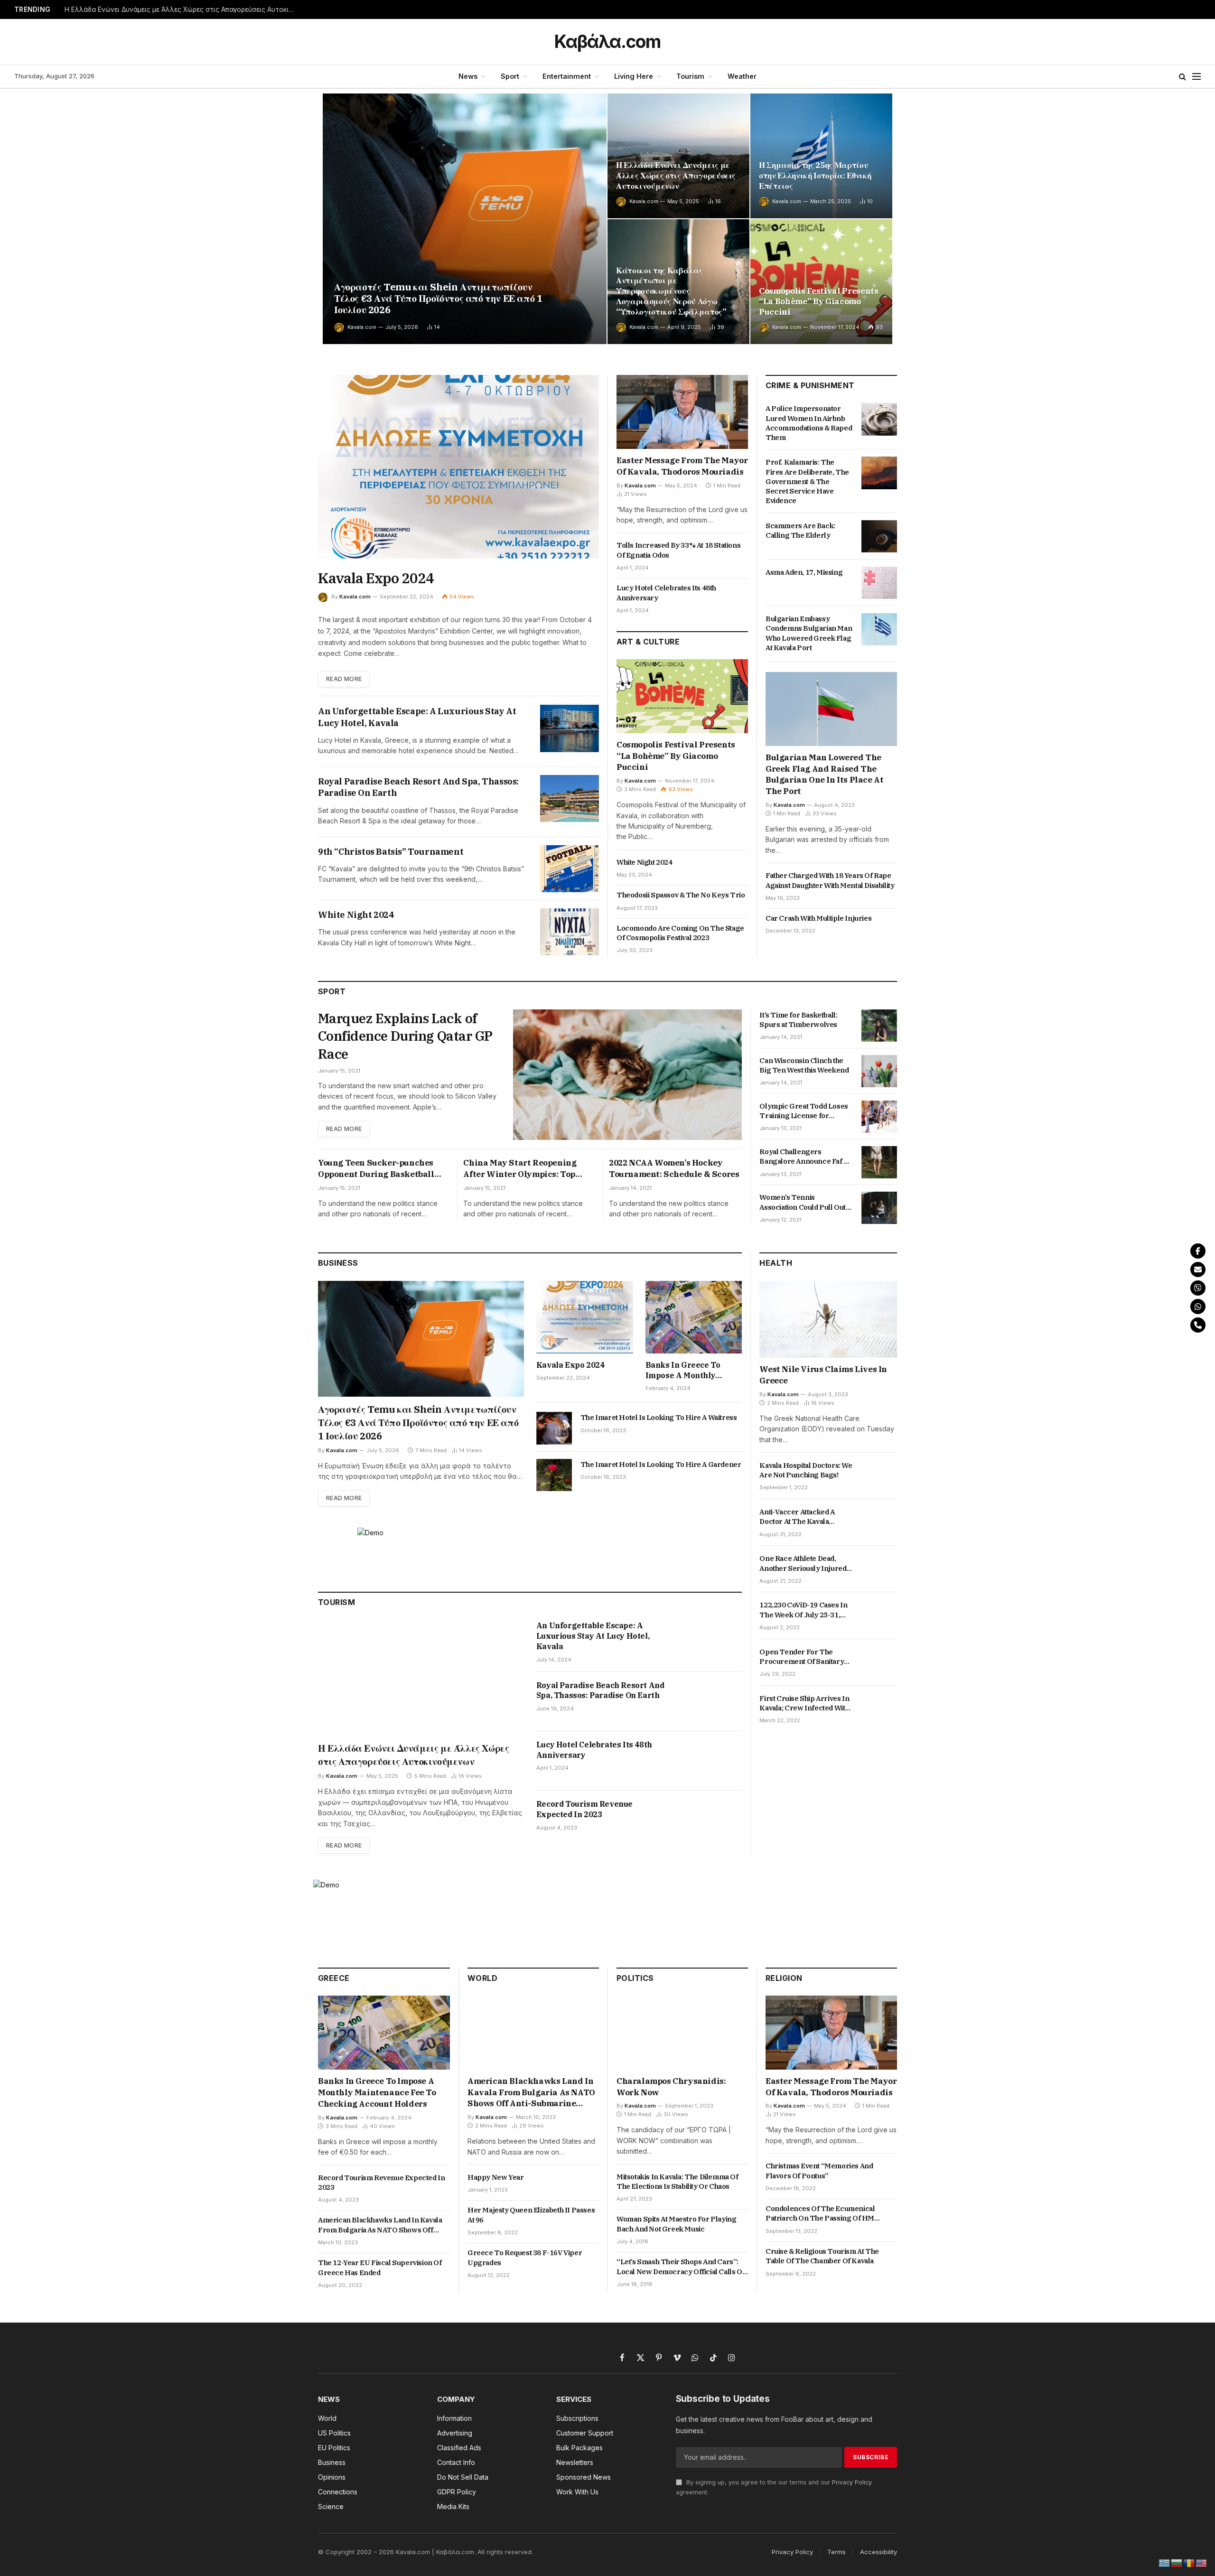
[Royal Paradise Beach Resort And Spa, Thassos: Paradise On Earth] (570, 798)
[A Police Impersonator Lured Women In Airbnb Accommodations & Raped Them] (879, 419)
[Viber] (1198, 1288)
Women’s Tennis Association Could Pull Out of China (803, 1202)
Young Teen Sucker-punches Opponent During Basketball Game (376, 1169)
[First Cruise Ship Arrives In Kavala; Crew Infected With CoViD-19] (879, 1709)
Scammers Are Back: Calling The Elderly (800, 530)
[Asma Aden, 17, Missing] (879, 583)
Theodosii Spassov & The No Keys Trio (681, 895)
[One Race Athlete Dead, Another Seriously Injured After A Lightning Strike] (879, 1569)
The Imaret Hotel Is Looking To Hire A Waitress (659, 1417)
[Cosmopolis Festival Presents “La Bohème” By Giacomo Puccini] (821, 282)
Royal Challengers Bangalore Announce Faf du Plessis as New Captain (805, 1157)
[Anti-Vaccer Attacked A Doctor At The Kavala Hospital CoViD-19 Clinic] (879, 1522)
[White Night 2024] (570, 932)
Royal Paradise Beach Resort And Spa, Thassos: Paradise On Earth (418, 787)
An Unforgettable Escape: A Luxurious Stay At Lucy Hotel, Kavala (417, 717)
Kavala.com (362, 327)
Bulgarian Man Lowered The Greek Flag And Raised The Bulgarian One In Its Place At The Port (824, 774)
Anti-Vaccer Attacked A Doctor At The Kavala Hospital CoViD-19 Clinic (799, 1517)
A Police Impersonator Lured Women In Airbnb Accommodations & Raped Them (809, 423)
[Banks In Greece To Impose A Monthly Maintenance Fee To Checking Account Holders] (694, 1317)
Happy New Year (495, 2177)
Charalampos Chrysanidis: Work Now (671, 2087)
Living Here (634, 76)
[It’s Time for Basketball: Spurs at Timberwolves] (879, 1026)
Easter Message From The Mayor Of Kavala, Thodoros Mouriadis (682, 466)
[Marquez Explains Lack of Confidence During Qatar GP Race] (627, 1075)
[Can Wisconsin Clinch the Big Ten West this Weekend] (879, 1071)
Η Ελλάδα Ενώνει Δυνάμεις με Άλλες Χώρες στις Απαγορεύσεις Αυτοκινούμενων (183, 9)
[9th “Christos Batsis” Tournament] (570, 869)
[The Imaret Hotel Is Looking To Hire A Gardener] (554, 1475)
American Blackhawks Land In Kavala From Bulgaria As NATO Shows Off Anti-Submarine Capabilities (380, 2225)
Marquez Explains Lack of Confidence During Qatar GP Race (405, 1036)
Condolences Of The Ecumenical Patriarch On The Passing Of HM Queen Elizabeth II (820, 2214)
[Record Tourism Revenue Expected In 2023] (712, 1820)
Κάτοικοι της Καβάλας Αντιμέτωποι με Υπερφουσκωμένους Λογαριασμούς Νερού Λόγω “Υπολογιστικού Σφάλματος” (671, 291)
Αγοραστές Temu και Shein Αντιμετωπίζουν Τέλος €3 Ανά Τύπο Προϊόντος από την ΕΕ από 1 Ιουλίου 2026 (438, 299)
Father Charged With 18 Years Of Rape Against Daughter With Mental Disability (830, 880)
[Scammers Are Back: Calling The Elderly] (879, 536)
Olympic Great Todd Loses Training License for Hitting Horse (804, 1111)
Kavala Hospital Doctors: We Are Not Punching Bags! (806, 1470)
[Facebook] (1198, 1251)
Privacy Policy (852, 2482)
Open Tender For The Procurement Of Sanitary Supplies (802, 1657)
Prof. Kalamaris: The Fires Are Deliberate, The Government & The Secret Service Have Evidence (807, 481)
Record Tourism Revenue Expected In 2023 (584, 1809)
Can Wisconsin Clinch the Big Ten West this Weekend (804, 1065)
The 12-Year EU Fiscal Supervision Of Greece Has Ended (380, 2267)
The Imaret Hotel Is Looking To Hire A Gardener (661, 1464)
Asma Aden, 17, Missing (804, 572)
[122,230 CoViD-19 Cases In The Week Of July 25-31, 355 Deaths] (879, 1616)
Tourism (690, 76)
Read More (344, 679)
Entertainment (567, 76)
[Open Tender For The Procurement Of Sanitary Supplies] (879, 1662)
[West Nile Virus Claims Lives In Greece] (828, 1320)
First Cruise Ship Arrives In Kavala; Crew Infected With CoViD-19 (804, 1703)
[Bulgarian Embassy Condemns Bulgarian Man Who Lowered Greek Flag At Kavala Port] (879, 629)
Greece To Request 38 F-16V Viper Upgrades (525, 2257)
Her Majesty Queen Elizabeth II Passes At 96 (531, 2215)
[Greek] (1165, 2562)
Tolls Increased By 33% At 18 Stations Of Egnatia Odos (678, 550)
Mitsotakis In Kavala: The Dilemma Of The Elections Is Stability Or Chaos (678, 2181)
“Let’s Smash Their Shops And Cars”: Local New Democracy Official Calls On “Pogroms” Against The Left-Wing (682, 2267)
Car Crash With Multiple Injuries (818, 918)
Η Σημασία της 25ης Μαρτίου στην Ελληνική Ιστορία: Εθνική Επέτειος (815, 176)
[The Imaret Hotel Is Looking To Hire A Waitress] (554, 1428)
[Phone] (1198, 1325)
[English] (1202, 2562)
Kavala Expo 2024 (376, 578)
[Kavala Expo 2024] (458, 467)
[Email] (1198, 1269)
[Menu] (1196, 77)
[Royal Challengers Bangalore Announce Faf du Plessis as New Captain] (879, 1162)
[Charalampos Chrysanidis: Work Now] (682, 2033)
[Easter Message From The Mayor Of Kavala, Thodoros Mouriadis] (682, 412)
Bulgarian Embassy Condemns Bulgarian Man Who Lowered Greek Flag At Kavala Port (809, 633)
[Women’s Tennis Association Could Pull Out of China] (879, 1208)
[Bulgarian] (1177, 2562)
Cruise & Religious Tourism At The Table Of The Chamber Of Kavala (822, 2256)
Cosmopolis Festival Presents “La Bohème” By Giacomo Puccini (818, 302)
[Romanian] (1189, 2562)
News (468, 76)
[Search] (1182, 77)
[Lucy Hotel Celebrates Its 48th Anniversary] (712, 1761)
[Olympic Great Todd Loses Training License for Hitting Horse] (879, 1117)
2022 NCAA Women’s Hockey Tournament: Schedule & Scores (674, 1168)
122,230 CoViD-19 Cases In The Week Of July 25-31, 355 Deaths (803, 1610)
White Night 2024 (356, 915)
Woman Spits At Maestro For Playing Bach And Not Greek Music (676, 2224)
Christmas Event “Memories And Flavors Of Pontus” (819, 2170)
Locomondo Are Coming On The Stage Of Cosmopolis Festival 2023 (680, 933)
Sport (510, 76)
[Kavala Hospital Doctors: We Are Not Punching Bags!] (879, 1476)
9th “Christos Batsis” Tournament (391, 852)
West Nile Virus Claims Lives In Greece (823, 1375)
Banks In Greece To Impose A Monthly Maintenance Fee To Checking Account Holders (684, 1371)
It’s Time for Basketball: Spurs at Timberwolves (798, 1020)
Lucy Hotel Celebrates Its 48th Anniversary (666, 593)
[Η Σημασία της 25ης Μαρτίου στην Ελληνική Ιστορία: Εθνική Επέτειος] (821, 156)
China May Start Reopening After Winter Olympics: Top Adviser (520, 1169)
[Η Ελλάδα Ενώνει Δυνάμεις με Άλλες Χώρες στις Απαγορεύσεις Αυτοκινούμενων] (678, 156)
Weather (742, 76)
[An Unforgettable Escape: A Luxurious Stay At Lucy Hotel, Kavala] (570, 728)
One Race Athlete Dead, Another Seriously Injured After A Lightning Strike (803, 1564)
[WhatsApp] (1198, 1307)
